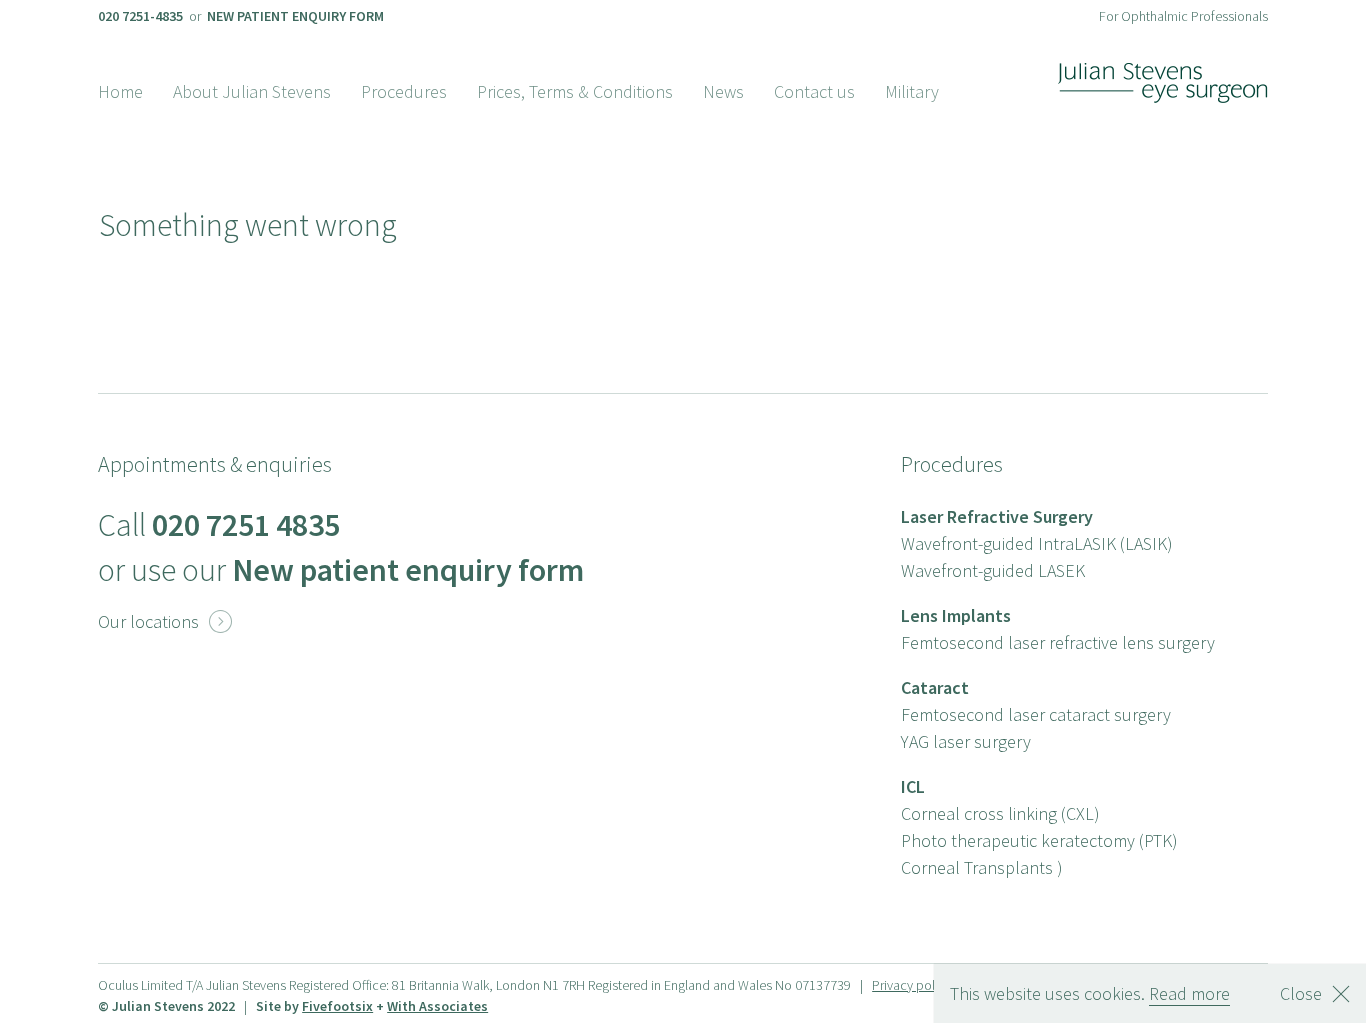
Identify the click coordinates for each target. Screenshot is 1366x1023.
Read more (1189, 993)
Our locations (165, 621)
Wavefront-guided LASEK (993, 570)
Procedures (404, 91)
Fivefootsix (337, 1006)
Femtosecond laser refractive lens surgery (1058, 642)
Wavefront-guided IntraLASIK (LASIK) (1037, 543)
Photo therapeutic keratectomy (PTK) (1039, 840)
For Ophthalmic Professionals (1183, 16)
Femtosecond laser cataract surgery (1036, 714)
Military (912, 91)
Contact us (814, 91)
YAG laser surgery (966, 741)
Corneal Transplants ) (982, 867)
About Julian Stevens (252, 91)
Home (120, 91)
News (723, 91)
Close (1301, 993)
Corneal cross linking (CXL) (1000, 813)
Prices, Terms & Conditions (575, 91)
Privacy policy (911, 985)
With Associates (437, 1006)
